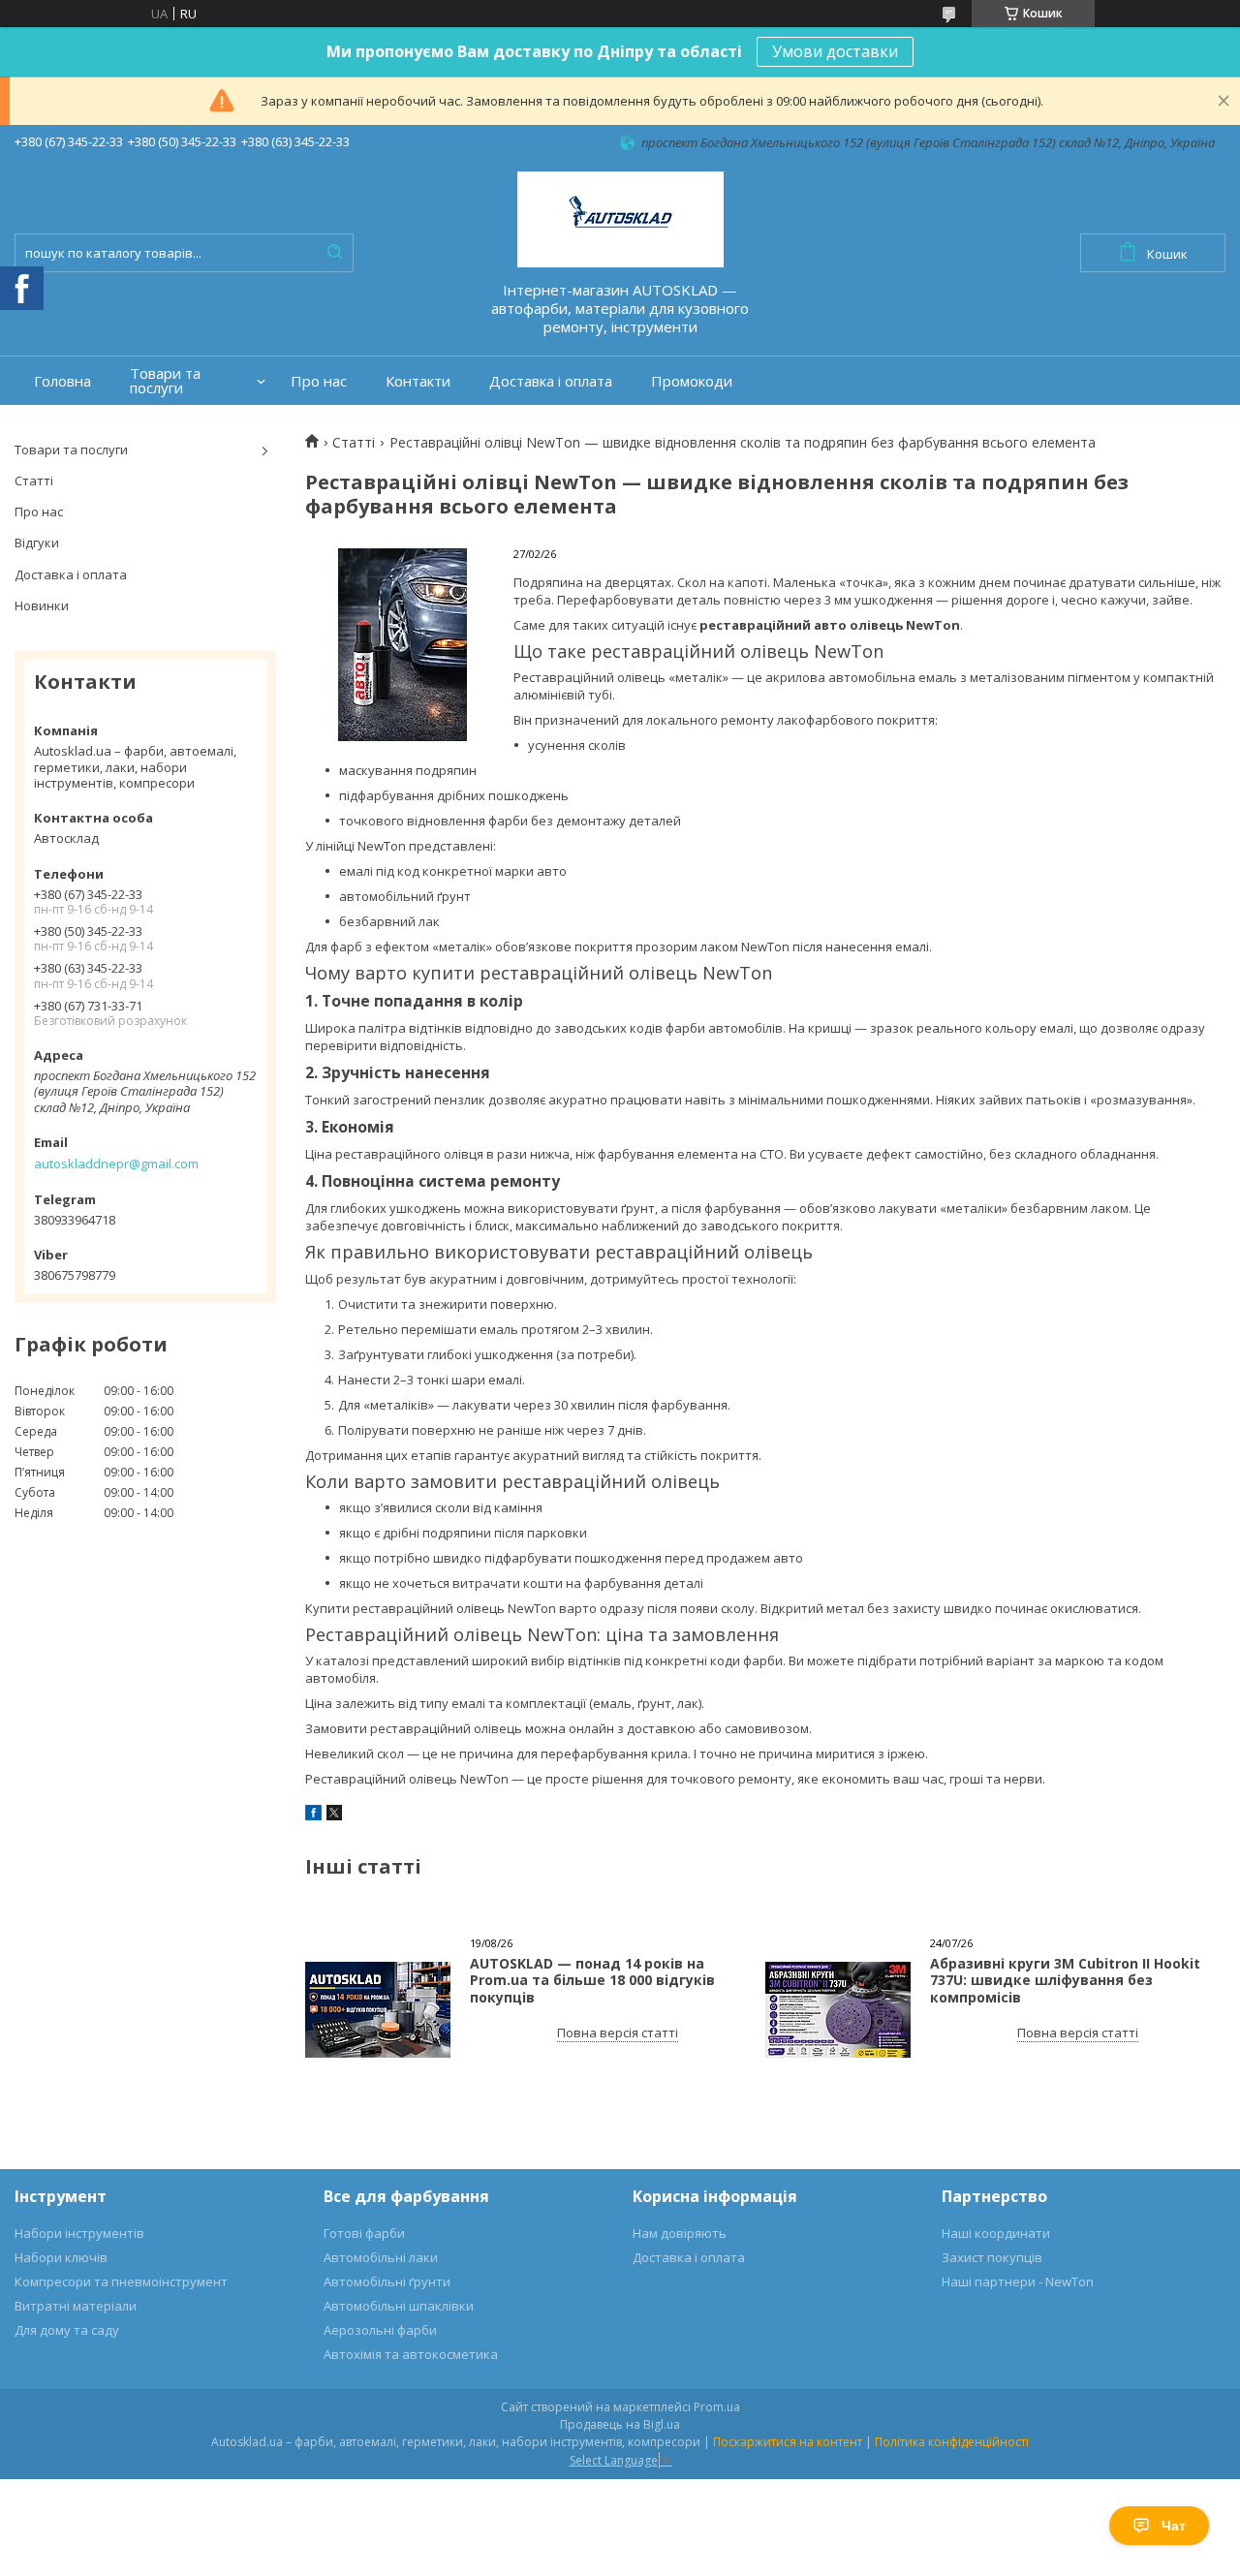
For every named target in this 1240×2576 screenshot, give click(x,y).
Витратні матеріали (76, 2306)
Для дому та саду (67, 2330)
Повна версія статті (618, 2033)
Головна (62, 381)
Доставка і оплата (551, 381)
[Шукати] (334, 253)
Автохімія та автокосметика (411, 2354)
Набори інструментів (79, 2233)
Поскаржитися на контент (788, 2442)
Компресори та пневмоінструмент (121, 2281)
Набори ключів (61, 2257)
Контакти (418, 381)
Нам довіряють (680, 2233)
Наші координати (996, 2233)
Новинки (42, 605)
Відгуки (37, 543)
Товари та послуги (165, 381)
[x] (334, 1816)
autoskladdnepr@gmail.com (116, 1164)
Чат (1174, 2526)
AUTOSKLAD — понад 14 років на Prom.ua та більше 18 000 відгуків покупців (592, 1980)
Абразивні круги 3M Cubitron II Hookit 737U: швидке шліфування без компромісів (1065, 1980)
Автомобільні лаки (381, 2257)
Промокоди (692, 381)
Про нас (319, 381)
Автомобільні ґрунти (387, 2281)
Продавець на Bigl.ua (620, 2424)
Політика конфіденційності (952, 2442)
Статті (34, 481)
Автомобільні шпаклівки (399, 2306)
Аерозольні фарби (380, 2330)
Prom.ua (717, 2407)
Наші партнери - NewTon (1018, 2281)
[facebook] (313, 1816)
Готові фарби (364, 2233)
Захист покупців (992, 2257)
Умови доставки (835, 51)
